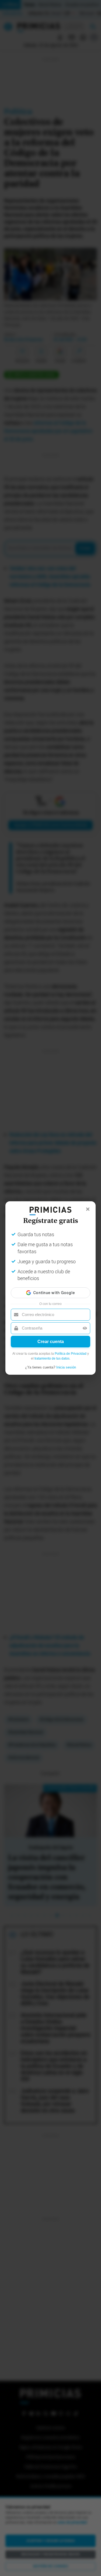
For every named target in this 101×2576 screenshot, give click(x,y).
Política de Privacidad (71, 1354)
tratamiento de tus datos (52, 1358)
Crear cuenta (51, 1342)
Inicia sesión (66, 1367)
